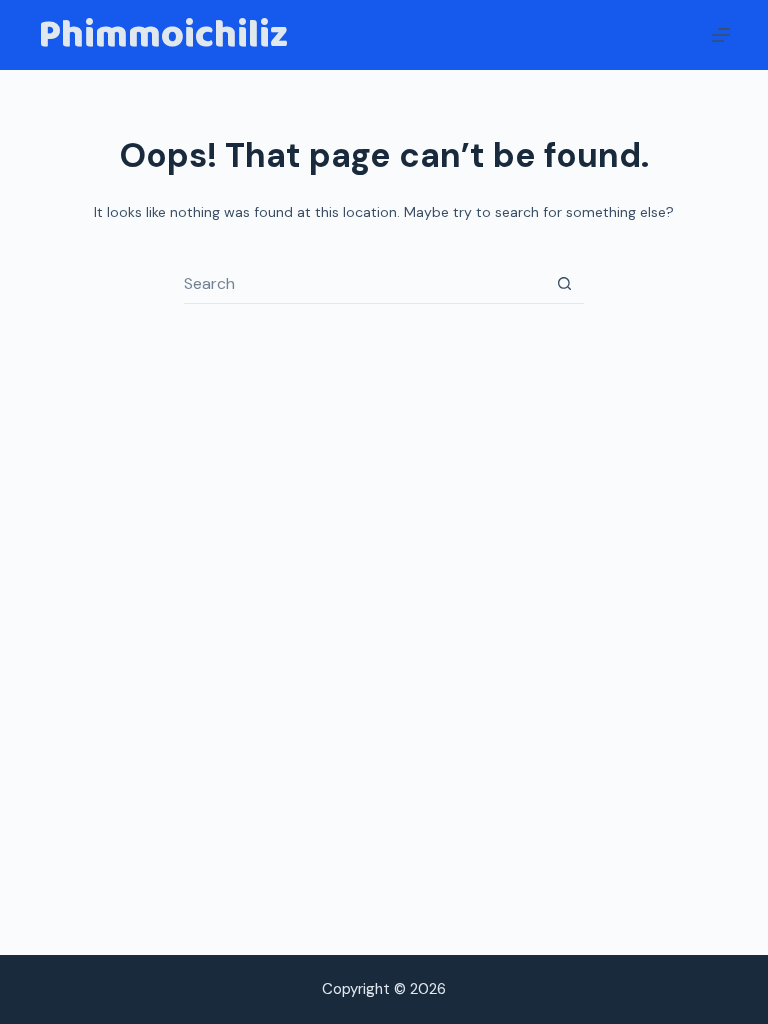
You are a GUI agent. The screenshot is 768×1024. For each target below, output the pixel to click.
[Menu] (721, 35)
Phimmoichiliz (163, 35)
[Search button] (564, 284)
